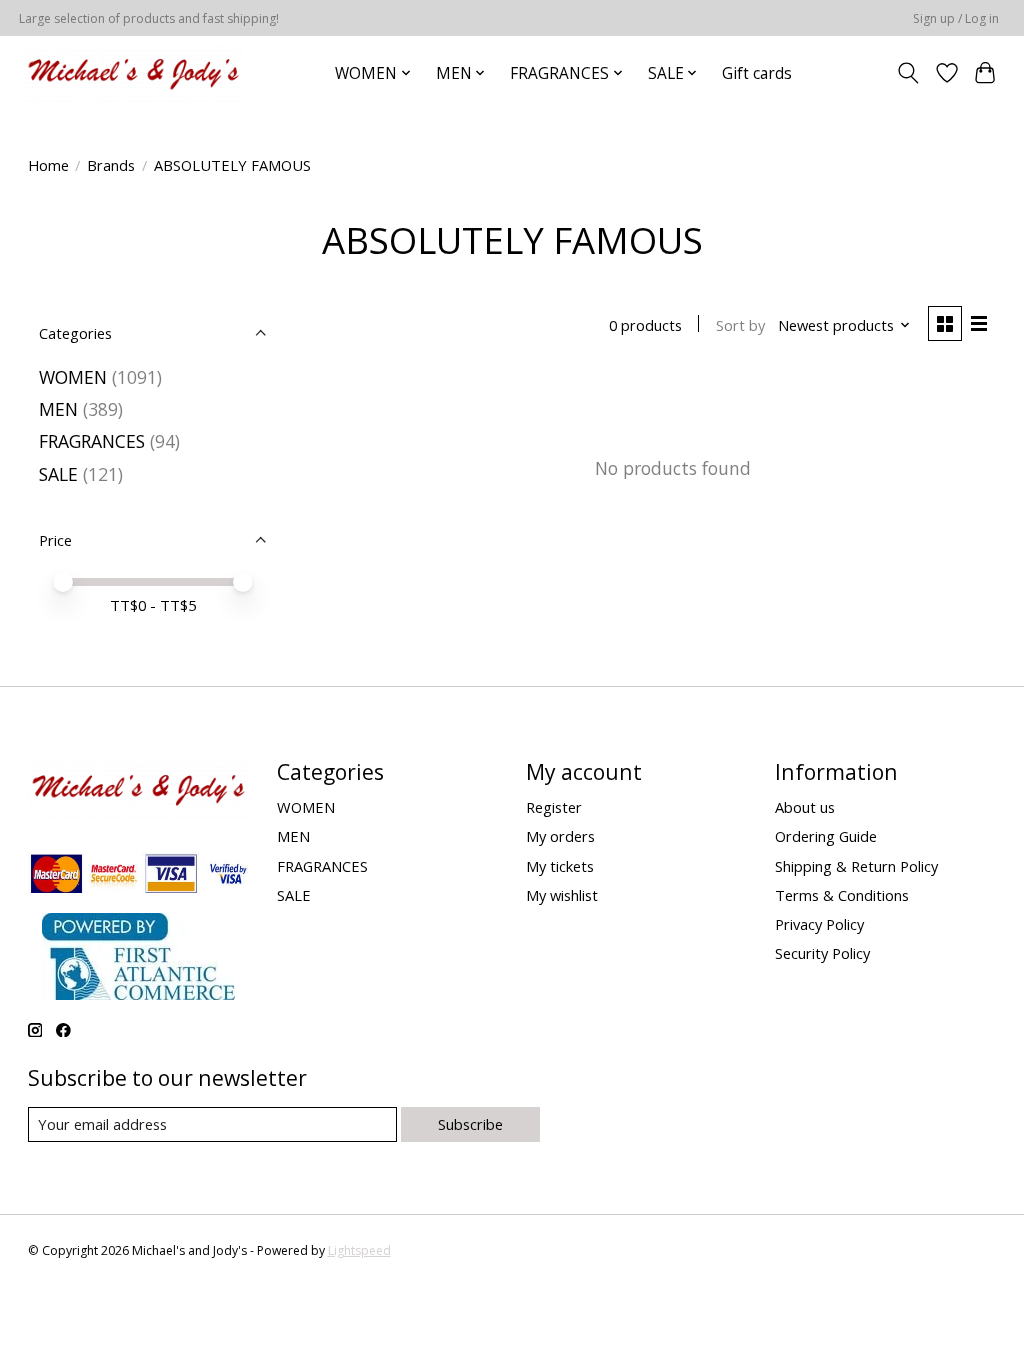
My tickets (560, 866)
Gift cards (757, 73)
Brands (111, 165)
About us (805, 807)
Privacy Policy (819, 924)
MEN (58, 409)
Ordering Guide (826, 836)
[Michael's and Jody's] (133, 73)
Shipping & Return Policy (856, 866)
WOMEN (73, 377)
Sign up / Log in (956, 18)
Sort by (740, 325)
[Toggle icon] (907, 73)
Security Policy (822, 953)
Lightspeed (359, 1250)
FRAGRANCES (92, 441)
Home (48, 165)
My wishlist (562, 895)
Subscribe (470, 1124)
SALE (58, 474)
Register (554, 807)
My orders (560, 836)
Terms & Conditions (842, 895)
